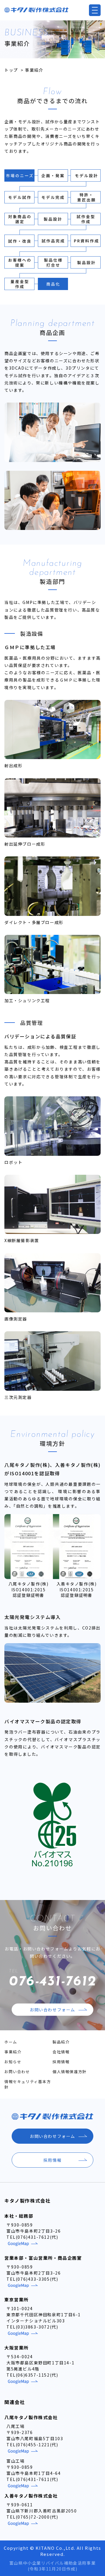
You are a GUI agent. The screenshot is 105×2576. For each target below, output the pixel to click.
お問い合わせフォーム (52, 2010)
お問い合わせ (17, 2072)
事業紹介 (13, 2052)
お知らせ (13, 2062)
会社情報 (61, 2052)
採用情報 (61, 2062)
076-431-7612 (52, 1979)
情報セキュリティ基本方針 (28, 2084)
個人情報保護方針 (70, 2072)
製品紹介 (61, 2042)
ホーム (11, 2042)
